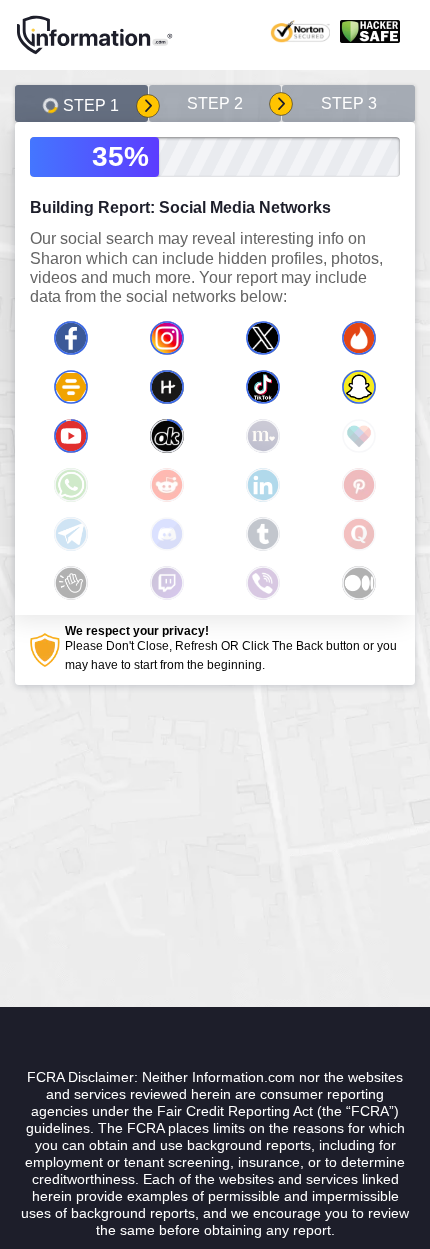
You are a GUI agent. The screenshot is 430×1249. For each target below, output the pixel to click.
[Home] (95, 35)
